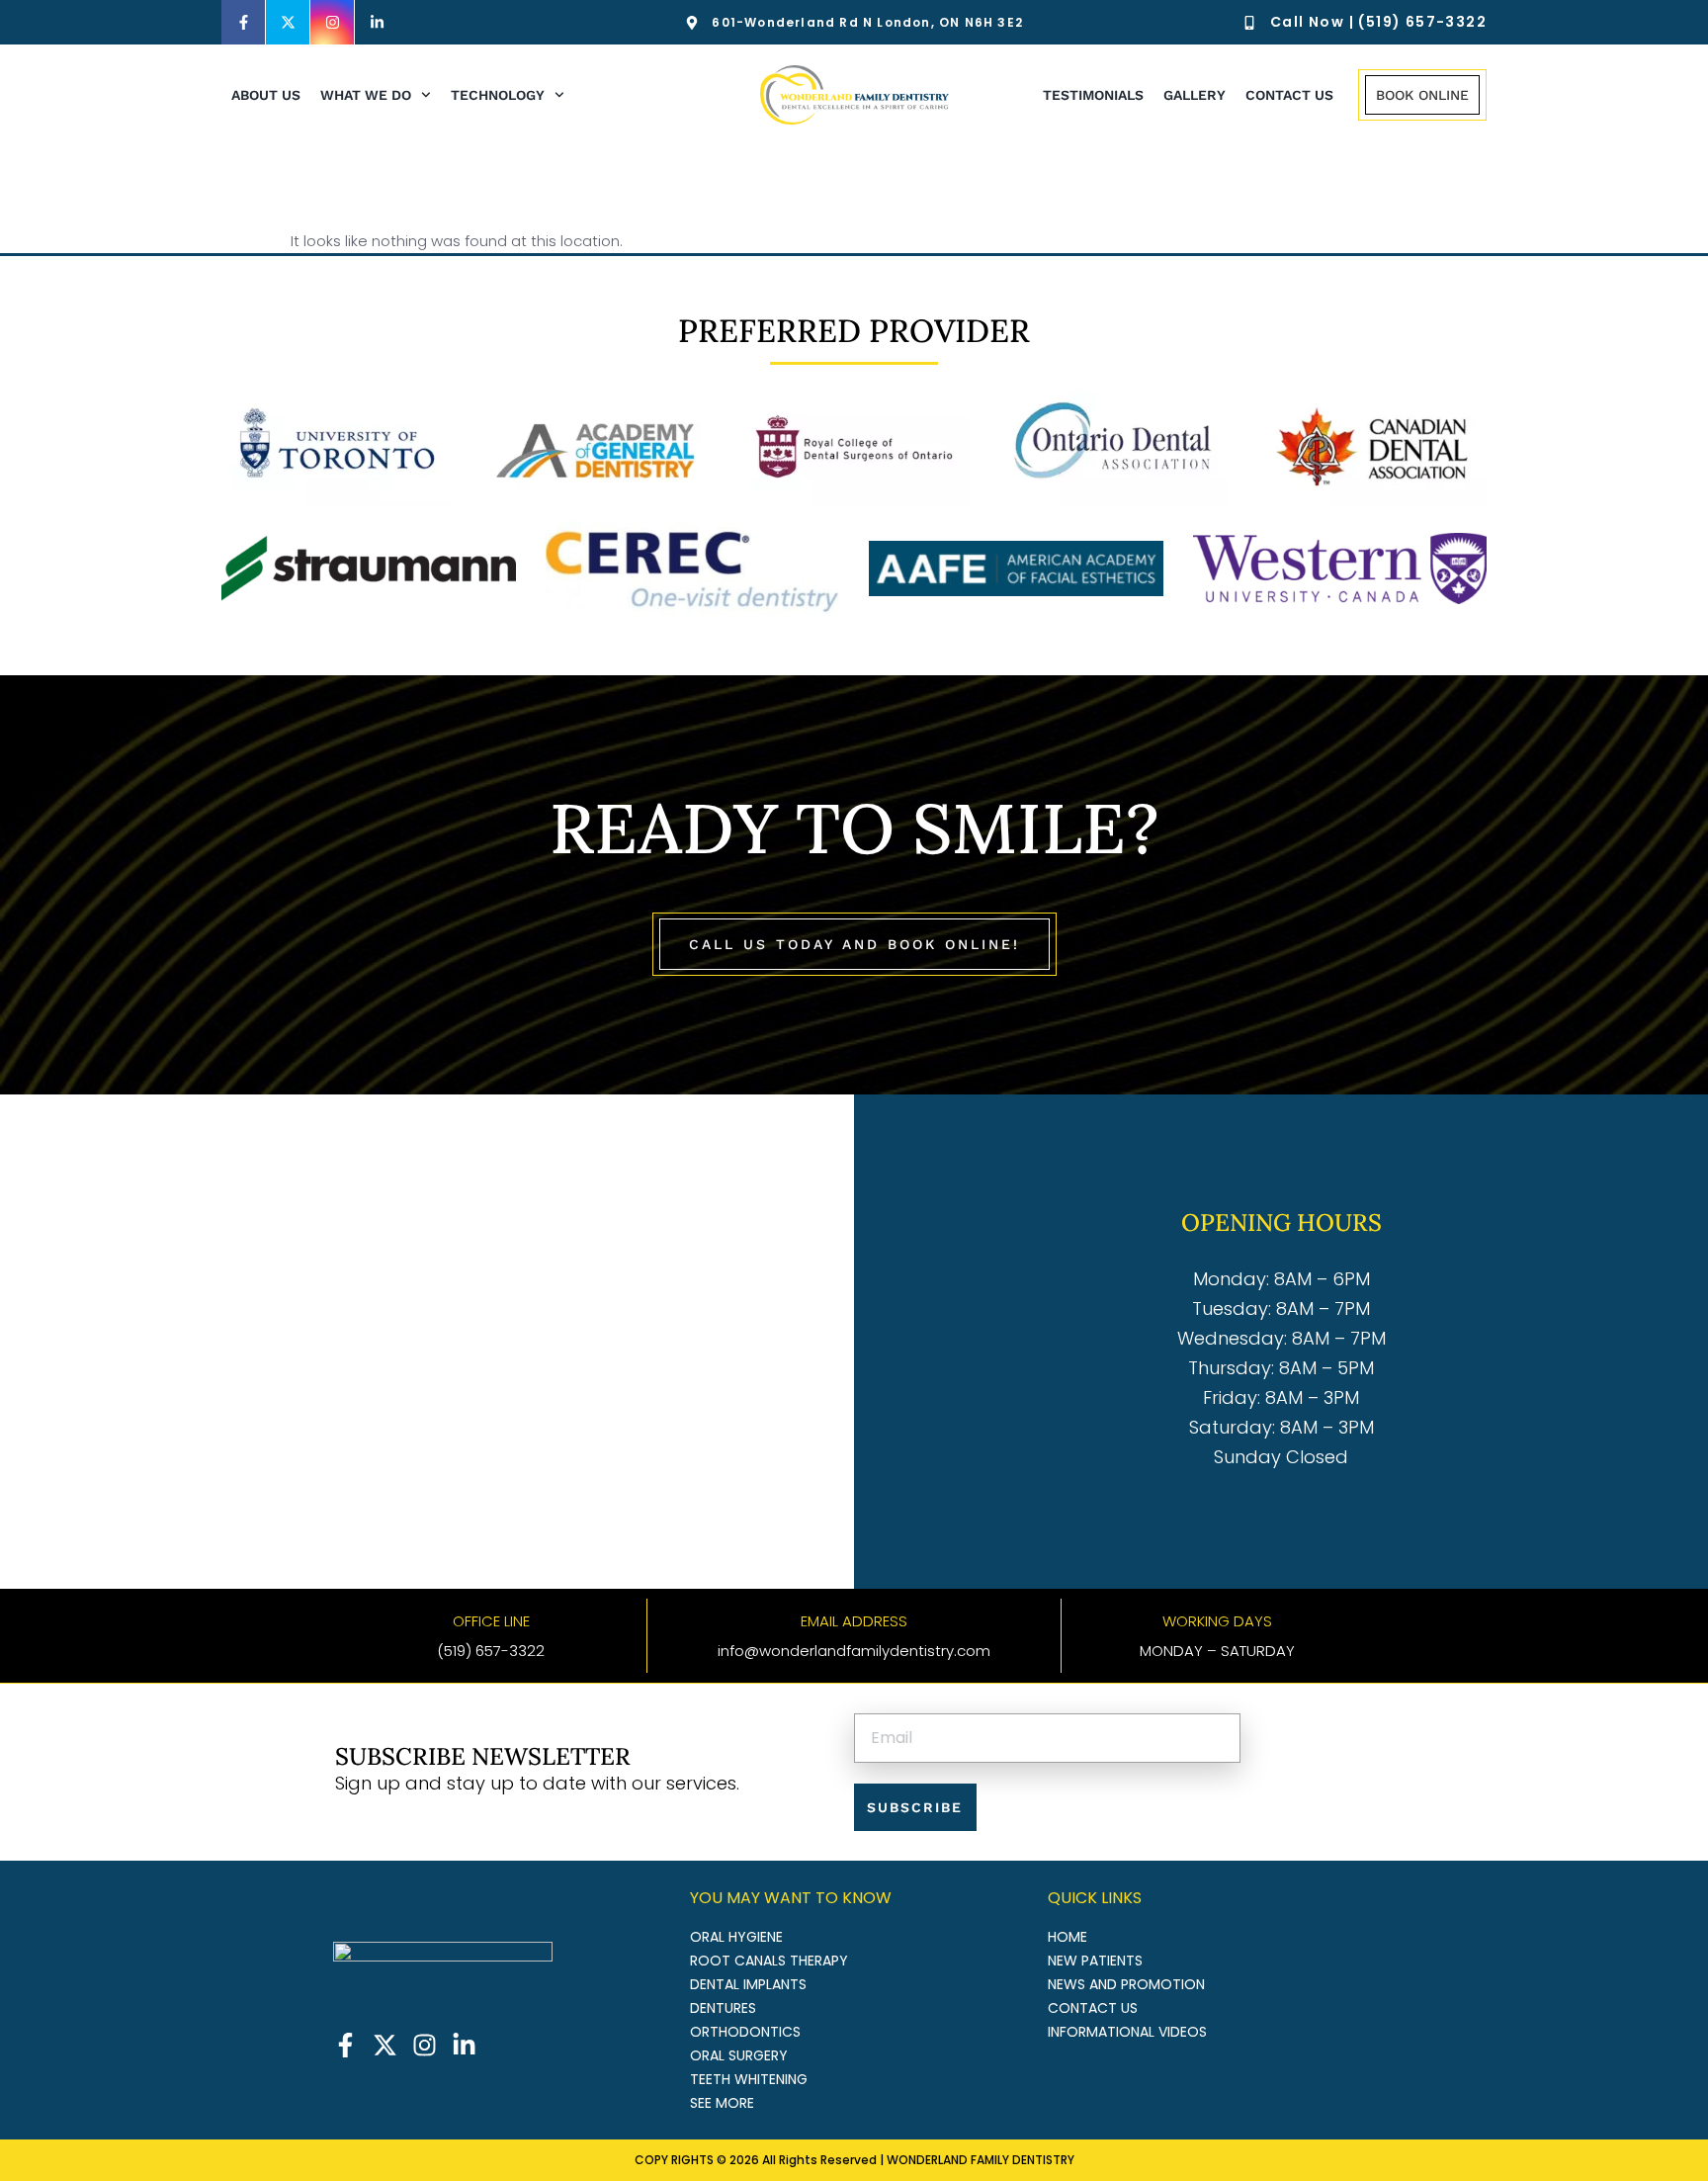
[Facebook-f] (244, 22)
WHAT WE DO (366, 95)
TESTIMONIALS (1093, 95)
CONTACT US (1289, 95)
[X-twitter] (288, 22)
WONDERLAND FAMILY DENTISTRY (981, 2160)
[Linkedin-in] (377, 22)
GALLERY (1195, 95)
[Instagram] (333, 22)
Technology (498, 95)
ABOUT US (266, 95)
